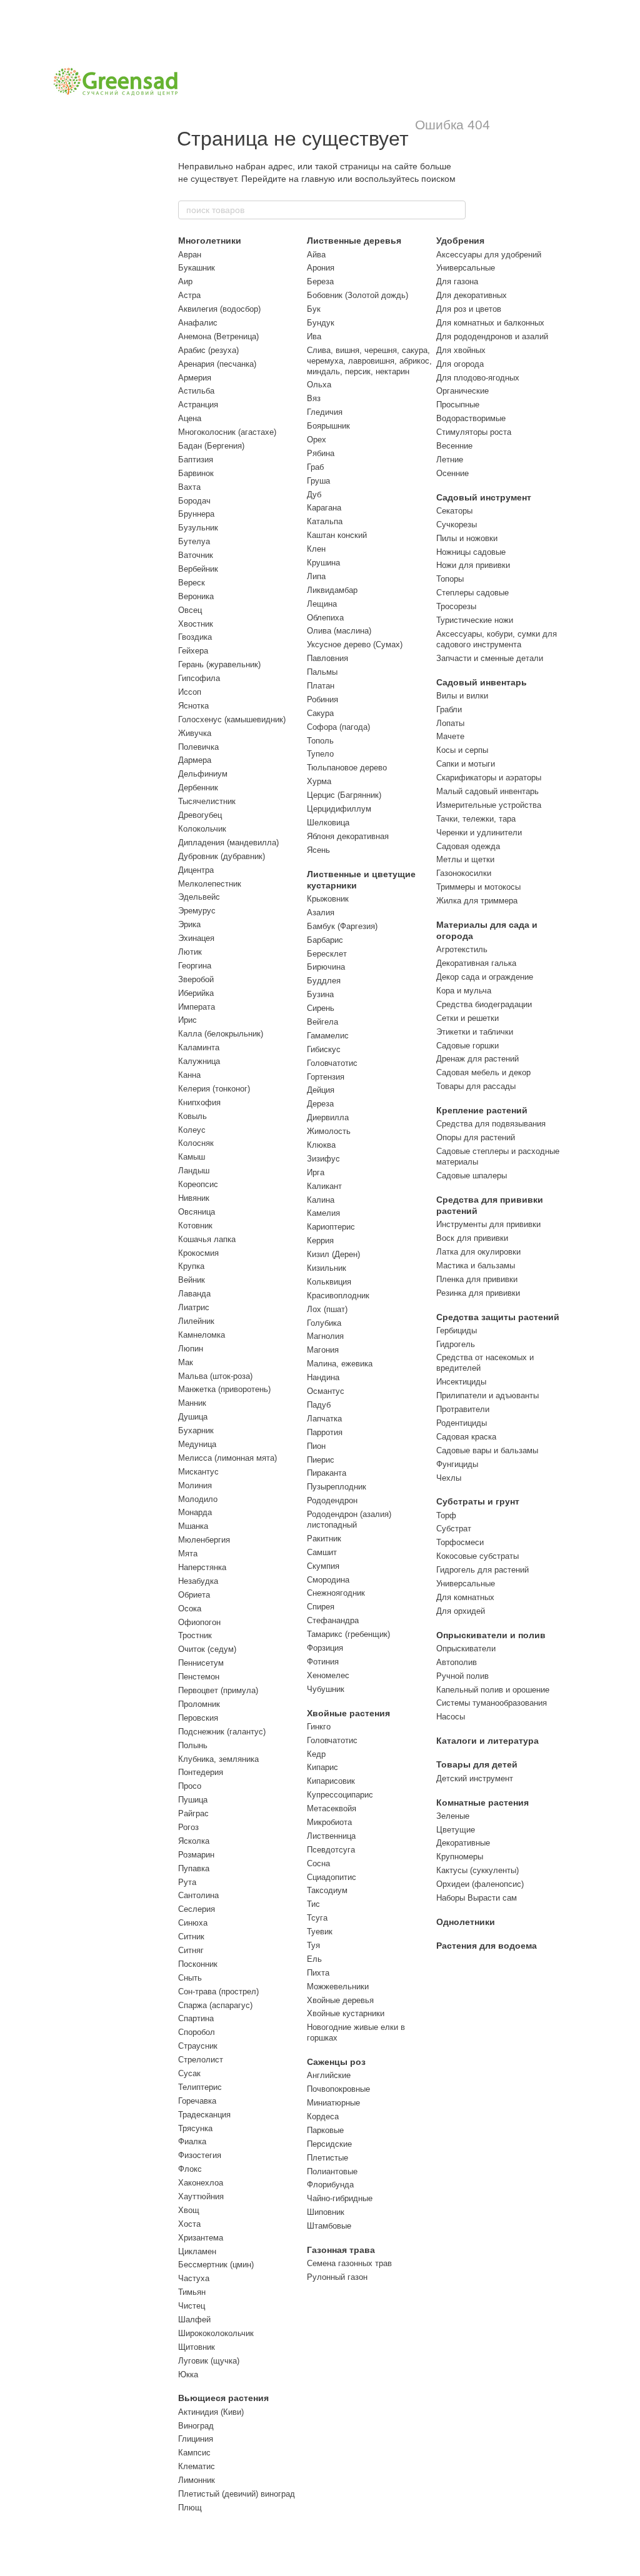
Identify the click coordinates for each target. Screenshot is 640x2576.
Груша (318, 481)
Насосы (451, 1717)
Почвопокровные (338, 2089)
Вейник (192, 1280)
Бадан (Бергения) (211, 446)
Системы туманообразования (492, 1703)
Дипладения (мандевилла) (228, 843)
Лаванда (194, 1294)
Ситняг (191, 1950)
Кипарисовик (331, 1781)
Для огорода (460, 364)
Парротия (325, 1432)
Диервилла (328, 1117)
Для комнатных (465, 1597)
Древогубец (200, 815)
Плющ (190, 2508)
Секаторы (454, 511)
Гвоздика (195, 637)
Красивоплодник (338, 1295)
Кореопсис (198, 1184)
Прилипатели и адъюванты (487, 1395)
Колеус (192, 1130)
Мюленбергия (204, 1540)
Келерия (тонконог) (214, 1089)
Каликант (324, 1186)
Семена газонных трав (349, 2263)
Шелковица (328, 823)
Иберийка (196, 993)
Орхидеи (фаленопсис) (480, 1884)
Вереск (192, 583)
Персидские (329, 2144)
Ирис (187, 1020)
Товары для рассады (476, 1086)
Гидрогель (456, 1344)
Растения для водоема (487, 1946)
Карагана (324, 508)
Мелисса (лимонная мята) (227, 1458)
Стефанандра (333, 1620)
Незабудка (198, 1581)
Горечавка (197, 2101)
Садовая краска (466, 1437)
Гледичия (325, 412)
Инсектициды (461, 1382)
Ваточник (196, 555)
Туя (313, 1945)
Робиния (322, 699)
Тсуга (317, 1918)
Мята (188, 1554)
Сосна (318, 1863)
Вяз (314, 398)
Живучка (195, 733)
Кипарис (322, 1767)
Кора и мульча (464, 991)
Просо (190, 1786)
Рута (187, 1882)
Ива (314, 336)
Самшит (322, 1552)
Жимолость (329, 1131)
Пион (316, 1446)
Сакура (320, 713)
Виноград (196, 2426)
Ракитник (324, 1539)
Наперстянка (202, 1567)
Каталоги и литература (487, 1741)
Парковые (325, 2130)
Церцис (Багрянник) (344, 795)
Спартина (196, 2018)
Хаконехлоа (201, 2183)
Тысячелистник (207, 801)
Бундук (321, 323)
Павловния (327, 658)
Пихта (318, 1973)
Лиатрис (194, 1307)
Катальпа (325, 521)
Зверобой (196, 979)
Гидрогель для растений (482, 1570)
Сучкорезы (457, 525)
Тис (313, 1904)
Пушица (193, 1800)
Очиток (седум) (207, 1649)
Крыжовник (328, 899)
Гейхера (193, 651)
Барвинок (196, 473)
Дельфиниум (203, 774)
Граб (315, 467)
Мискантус (198, 1472)
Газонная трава (341, 2250)
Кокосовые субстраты (477, 1556)
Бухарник (196, 1430)
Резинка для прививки (478, 1293)
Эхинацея (196, 938)
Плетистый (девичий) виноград (237, 2494)
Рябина (321, 453)
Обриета (194, 1595)
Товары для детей (477, 1764)
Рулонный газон (337, 2277)
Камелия (323, 1213)
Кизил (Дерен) (333, 1254)
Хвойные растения (348, 1713)
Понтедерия (201, 1772)
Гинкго (319, 1727)
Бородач (194, 501)
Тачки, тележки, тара (476, 819)
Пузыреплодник (337, 1487)
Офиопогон (199, 1622)
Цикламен (197, 2251)
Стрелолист (201, 2060)
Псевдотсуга (331, 1850)
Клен (316, 549)
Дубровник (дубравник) (222, 856)
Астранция (198, 405)
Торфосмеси (460, 1542)
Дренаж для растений (477, 1059)
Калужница (199, 1061)
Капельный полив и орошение (493, 1690)
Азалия (321, 913)
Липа (316, 576)
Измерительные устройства (489, 805)
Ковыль (192, 1116)
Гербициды (457, 1330)
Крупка (191, 1266)
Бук (314, 309)
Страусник (198, 2046)
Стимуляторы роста (474, 432)
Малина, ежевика (340, 1364)
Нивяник (194, 1198)
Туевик (320, 1932)
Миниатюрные (333, 2103)
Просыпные (458, 405)
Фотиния (323, 1662)
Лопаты (450, 723)
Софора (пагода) (338, 727)
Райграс (193, 1813)
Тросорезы (456, 606)
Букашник (197, 268)
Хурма (319, 781)
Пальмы (322, 672)
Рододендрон (332, 1500)
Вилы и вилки (462, 696)
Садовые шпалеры (472, 1176)
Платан (321, 686)
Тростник (195, 1635)
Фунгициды (457, 1464)
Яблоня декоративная (348, 836)
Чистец (192, 2306)
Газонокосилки (464, 873)
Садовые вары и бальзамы (487, 1450)
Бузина (320, 994)
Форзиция (325, 1648)
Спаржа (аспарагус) (215, 2005)
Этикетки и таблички (475, 1032)
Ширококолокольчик (216, 2333)
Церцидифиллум (339, 809)
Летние (450, 460)
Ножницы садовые (471, 552)
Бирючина (326, 967)
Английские (329, 2075)
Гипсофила (199, 678)
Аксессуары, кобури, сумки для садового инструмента (497, 639)
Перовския (198, 1718)
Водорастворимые (471, 418)
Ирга (316, 1172)
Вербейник (198, 569)
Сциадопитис (332, 1877)
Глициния (196, 2439)
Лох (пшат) (327, 1309)
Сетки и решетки (467, 1018)
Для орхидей (461, 1611)
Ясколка (194, 1841)
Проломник (199, 1704)
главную (318, 179)
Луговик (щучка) (209, 2361)
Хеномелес (328, 1675)
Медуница (197, 1444)
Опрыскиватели (466, 1649)
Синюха (193, 1923)
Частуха (194, 2278)
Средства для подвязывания (491, 1124)
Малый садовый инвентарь (487, 791)
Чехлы (449, 1478)
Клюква (321, 1145)
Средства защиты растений (498, 1317)
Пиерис (321, 1460)
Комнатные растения (482, 1803)
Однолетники (466, 1922)
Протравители (463, 1409)
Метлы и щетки (465, 859)
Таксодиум (327, 1890)
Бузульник (198, 528)
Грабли (449, 709)
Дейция (321, 1090)
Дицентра (196, 870)
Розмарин (196, 1855)
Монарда (195, 1512)
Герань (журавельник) (219, 664)
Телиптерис (200, 2087)
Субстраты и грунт (478, 1501)
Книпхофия (199, 1102)
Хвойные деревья (340, 2000)
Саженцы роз (336, 2062)
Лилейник (196, 1321)
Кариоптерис (331, 1227)
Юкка (188, 2375)
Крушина (323, 563)
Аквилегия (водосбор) (219, 309)
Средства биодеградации (484, 1004)
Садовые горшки (467, 1046)
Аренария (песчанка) (217, 364)
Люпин (191, 1349)
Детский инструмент (475, 1778)
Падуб (319, 1405)
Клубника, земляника (218, 1759)
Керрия (320, 1241)
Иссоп (190, 692)
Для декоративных (472, 295)
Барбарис (325, 940)
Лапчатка (324, 1419)
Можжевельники (338, 1987)
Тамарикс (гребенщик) (348, 1634)
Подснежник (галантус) (222, 1732)
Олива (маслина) (339, 631)
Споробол (197, 2032)
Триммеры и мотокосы (478, 887)
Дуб (314, 495)
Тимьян (192, 2292)
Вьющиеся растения (223, 2398)
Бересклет (327, 954)
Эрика (189, 924)
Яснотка (193, 706)
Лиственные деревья (354, 241)
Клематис (197, 2466)
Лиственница (331, 1836)
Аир (185, 281)
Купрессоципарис (340, 1795)
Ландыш (194, 1171)
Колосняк (196, 1143)
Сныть (190, 1978)
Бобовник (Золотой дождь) (357, 295)
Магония (323, 1350)
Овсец (190, 610)
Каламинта (199, 1047)
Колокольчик (202, 829)
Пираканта (327, 1473)
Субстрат (454, 1529)
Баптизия (196, 460)
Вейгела (322, 1022)
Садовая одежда (468, 846)
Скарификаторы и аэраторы (489, 778)
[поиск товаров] (456, 210)
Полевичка (198, 747)
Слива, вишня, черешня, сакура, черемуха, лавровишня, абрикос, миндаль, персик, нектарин (369, 361)
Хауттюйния (201, 2196)
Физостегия (200, 2155)
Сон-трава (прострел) (218, 1992)
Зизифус (323, 1159)
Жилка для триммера (477, 901)
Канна (189, 1075)
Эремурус (197, 911)
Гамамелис (328, 1036)
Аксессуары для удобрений (489, 255)
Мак (186, 1362)
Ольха (319, 385)
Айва (316, 255)
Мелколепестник (210, 884)
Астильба (196, 391)
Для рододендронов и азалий (492, 336)
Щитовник (197, 2347)
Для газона (457, 281)
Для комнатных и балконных (490, 323)
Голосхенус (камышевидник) (232, 719)
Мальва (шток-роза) (215, 1376)
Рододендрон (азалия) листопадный (349, 1519)
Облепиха (325, 618)
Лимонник (197, 2480)
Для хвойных (461, 350)
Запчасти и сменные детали (490, 658)
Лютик (190, 952)
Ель (314, 1959)
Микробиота (329, 1822)
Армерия (195, 378)
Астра (189, 295)
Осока (190, 1609)
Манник (192, 1403)
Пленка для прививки (477, 1279)
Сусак (189, 2073)
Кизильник (327, 1268)
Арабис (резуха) (208, 350)
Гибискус (324, 1049)
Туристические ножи (475, 620)
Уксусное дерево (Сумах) (355, 644)
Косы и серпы (462, 750)
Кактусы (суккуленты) (477, 1870)
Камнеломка (202, 1335)
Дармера (195, 760)
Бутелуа (194, 541)
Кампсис (194, 2453)
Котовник (195, 1226)
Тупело (320, 754)
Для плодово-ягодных (478, 378)
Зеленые (453, 1816)
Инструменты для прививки (488, 1224)
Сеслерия (197, 1909)
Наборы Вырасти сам (477, 1898)
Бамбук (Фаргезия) (342, 926)
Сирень (321, 1008)
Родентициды (462, 1423)
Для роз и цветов (469, 309)
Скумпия (323, 1566)
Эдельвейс (199, 897)
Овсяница (197, 1212)
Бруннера (196, 514)
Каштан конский (337, 535)
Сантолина (198, 1895)
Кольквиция (329, 1282)
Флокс (190, 2169)
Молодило (198, 1499)
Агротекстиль (462, 949)
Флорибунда (330, 2185)
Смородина (328, 1580)
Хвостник (196, 624)
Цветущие (456, 1830)
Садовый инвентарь (482, 682)
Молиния (195, 1485)
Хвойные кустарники (346, 2013)
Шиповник (326, 2212)
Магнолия (325, 1336)
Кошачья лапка (207, 1239)
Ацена (190, 418)
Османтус (326, 1391)
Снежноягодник (336, 1593)
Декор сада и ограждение (485, 977)
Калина (321, 1200)
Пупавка (194, 1868)
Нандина (323, 1377)
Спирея (321, 1607)
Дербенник (198, 788)
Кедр (316, 1754)
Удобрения (460, 241)
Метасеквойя (332, 1808)
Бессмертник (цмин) (216, 2265)
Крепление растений (482, 1110)
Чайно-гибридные (340, 2198)
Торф (446, 1515)
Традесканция (204, 2115)
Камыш (192, 1157)
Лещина (322, 604)
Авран (190, 255)
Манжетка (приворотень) (224, 1389)
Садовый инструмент (484, 497)
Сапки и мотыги (466, 764)
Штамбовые (329, 2226)
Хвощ (189, 2210)
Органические (462, 391)
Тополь (320, 741)
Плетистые (327, 2158)
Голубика (324, 1323)
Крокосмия (198, 1253)
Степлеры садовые (472, 593)
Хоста (189, 2224)
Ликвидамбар (332, 590)
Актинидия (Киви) (211, 2412)
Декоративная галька (476, 963)
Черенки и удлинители (479, 833)
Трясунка (195, 2128)
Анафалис (198, 323)
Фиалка (192, 2141)
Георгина (195, 966)
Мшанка (193, 1526)
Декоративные (463, 1843)
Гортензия (326, 1077)
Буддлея (324, 981)
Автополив (457, 1662)
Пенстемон (199, 1677)
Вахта (189, 487)
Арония (321, 268)
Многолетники (210, 241)
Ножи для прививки (473, 565)
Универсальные (466, 268)
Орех (317, 440)
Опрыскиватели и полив (491, 1635)
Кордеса (323, 2116)
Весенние (454, 446)
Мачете (450, 736)
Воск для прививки (472, 1238)
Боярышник (328, 426)
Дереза (320, 1104)
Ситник (191, 1937)
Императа (197, 1007)
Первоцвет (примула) (218, 1690)
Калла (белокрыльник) (221, 1034)
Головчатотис (332, 1063)
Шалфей (194, 2320)
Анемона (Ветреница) (218, 336)
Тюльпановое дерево (347, 768)
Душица (193, 1417)
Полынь (193, 1745)
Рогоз (188, 1827)
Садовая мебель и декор (483, 1072)
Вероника (196, 596)
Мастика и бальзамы (476, 1266)
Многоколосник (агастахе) (227, 432)
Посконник (198, 1964)
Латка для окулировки (478, 1252)
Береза (320, 281)
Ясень (318, 850)
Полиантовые (332, 2171)
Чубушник (326, 1689)
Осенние (452, 473)
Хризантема (201, 2238)
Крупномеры (460, 1857)
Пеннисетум (201, 1663)
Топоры (450, 579)
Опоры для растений (476, 1137)
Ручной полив (462, 1676)
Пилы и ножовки (467, 538)
